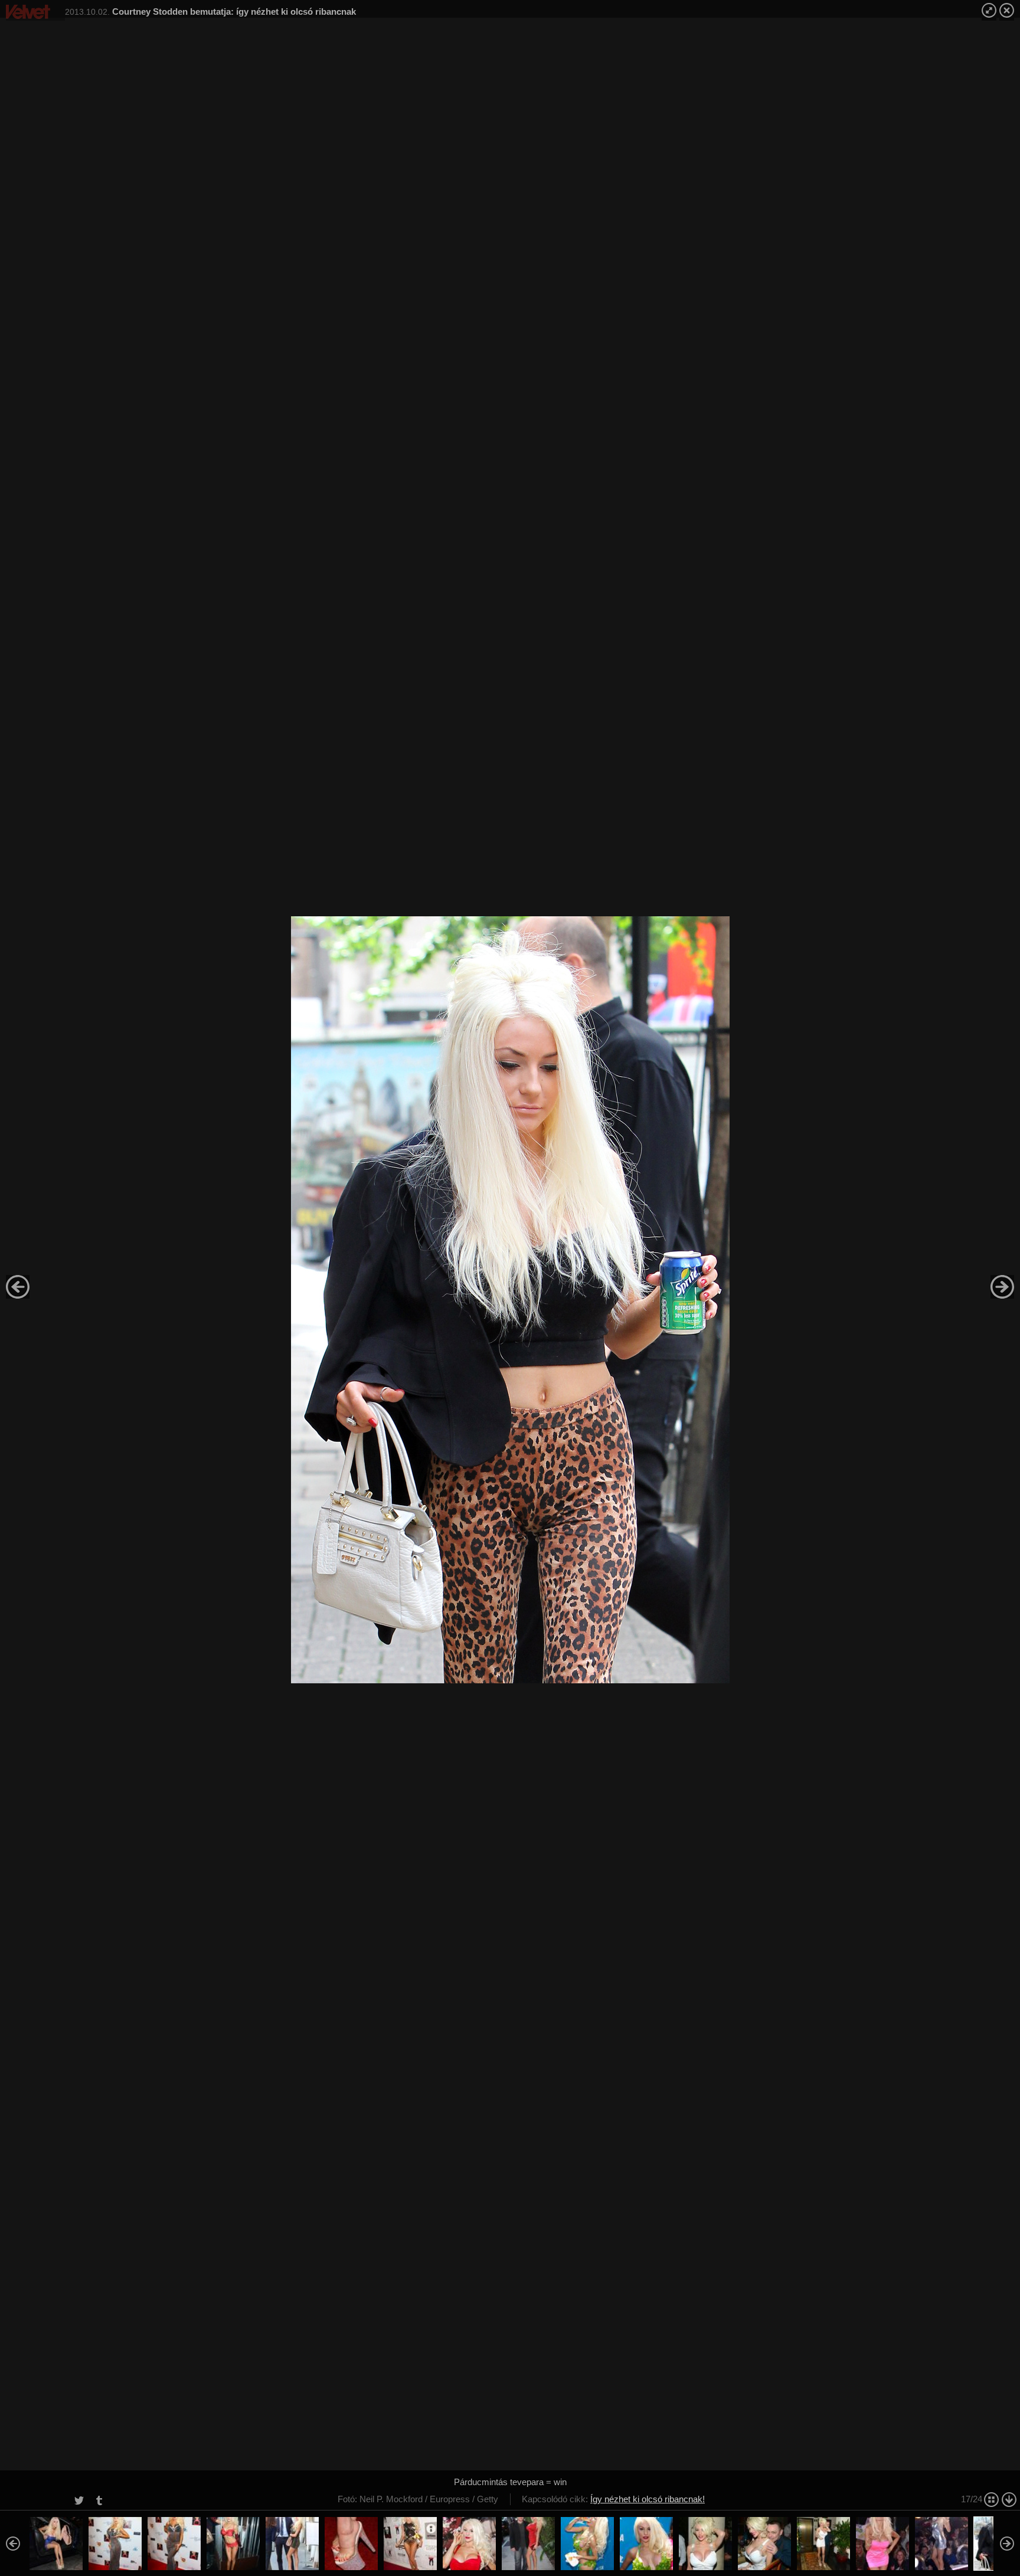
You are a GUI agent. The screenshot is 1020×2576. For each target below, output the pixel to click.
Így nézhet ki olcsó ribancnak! (648, 2499)
